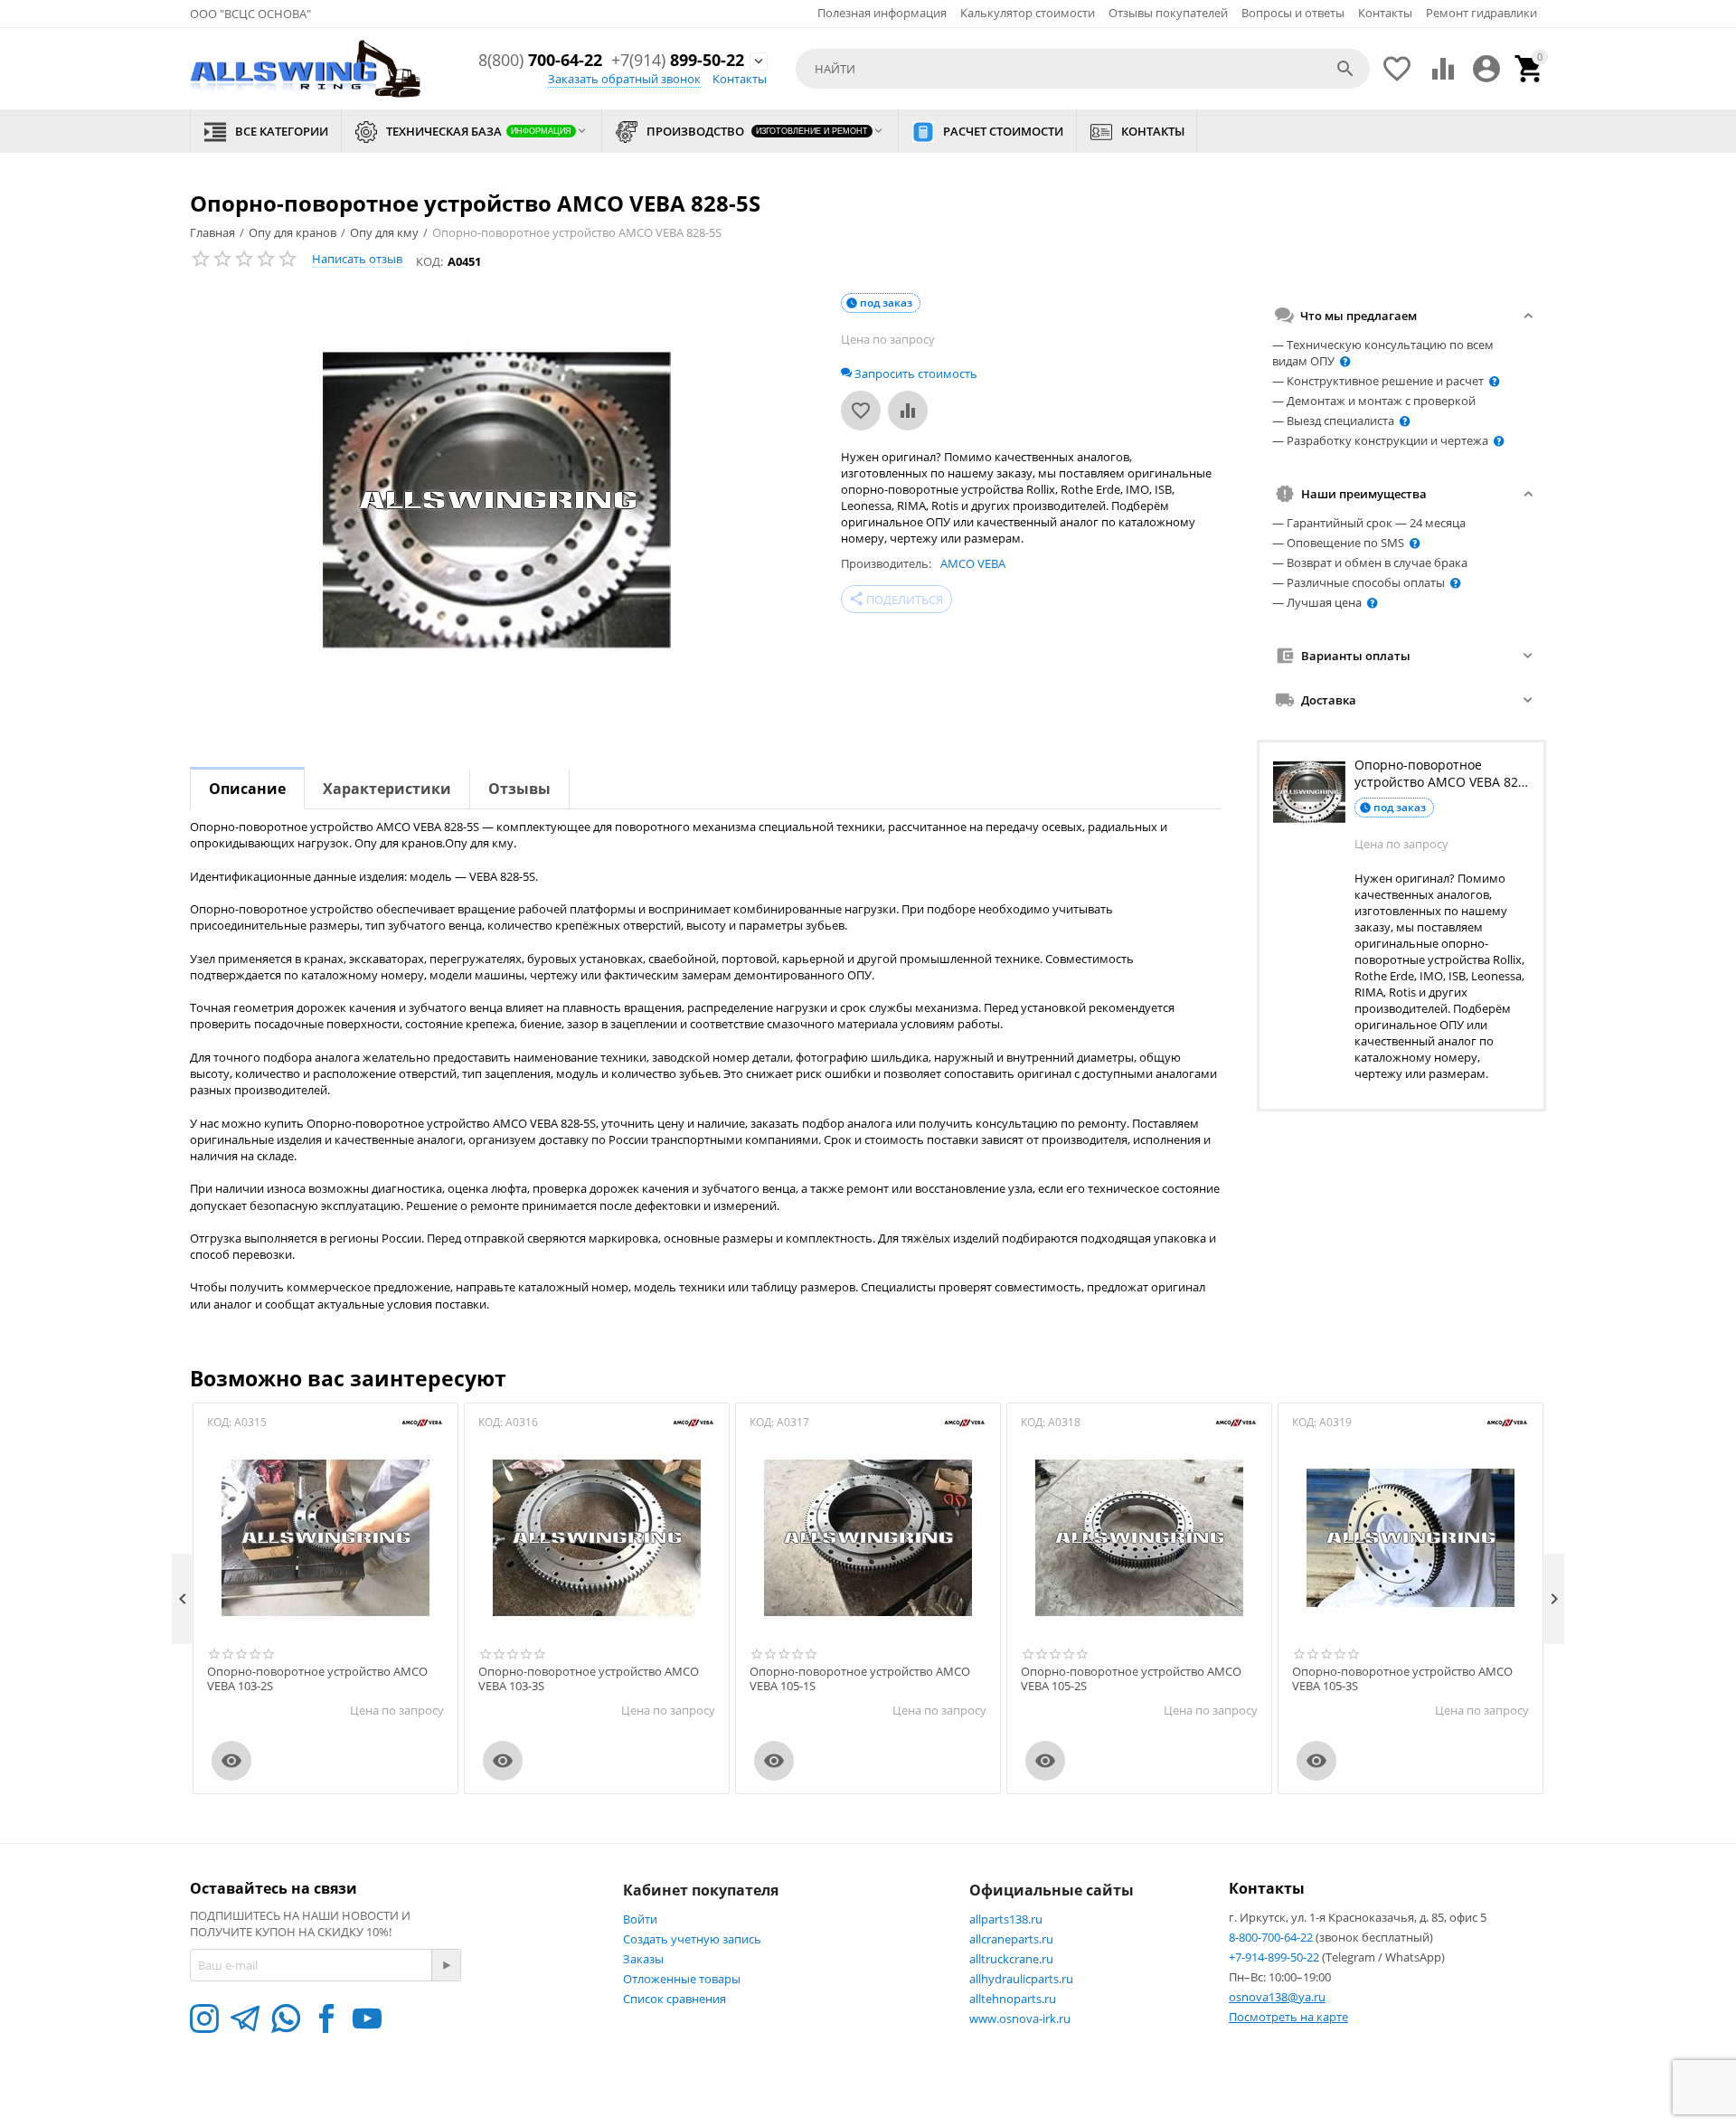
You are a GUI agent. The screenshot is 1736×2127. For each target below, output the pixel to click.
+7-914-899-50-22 (1275, 1957)
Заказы (643, 1959)
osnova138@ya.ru (1277, 1997)
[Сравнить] (908, 411)
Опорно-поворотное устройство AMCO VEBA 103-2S (317, 1679)
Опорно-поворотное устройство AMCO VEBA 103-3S (589, 1679)
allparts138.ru (1006, 1919)
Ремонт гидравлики (1481, 13)
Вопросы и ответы (1293, 13)
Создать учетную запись (692, 1939)
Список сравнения (675, 1999)
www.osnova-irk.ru (1020, 2018)
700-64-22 (540, 61)
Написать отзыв (357, 259)
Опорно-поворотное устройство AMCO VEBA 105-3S (1402, 1679)
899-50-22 (678, 61)
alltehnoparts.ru (1013, 1999)
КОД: (429, 261)
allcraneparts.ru (1011, 1939)
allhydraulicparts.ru (1021, 1979)
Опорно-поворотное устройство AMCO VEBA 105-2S (1131, 1679)
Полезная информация (882, 13)
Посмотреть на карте (1288, 2017)
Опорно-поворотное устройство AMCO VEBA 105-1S (860, 1679)
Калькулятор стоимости (1028, 13)
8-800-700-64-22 (1272, 1937)
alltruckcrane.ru (1011, 1959)
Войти (640, 1919)
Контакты (1385, 13)
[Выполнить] (446, 1965)
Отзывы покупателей (1168, 13)
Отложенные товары (682, 1979)
